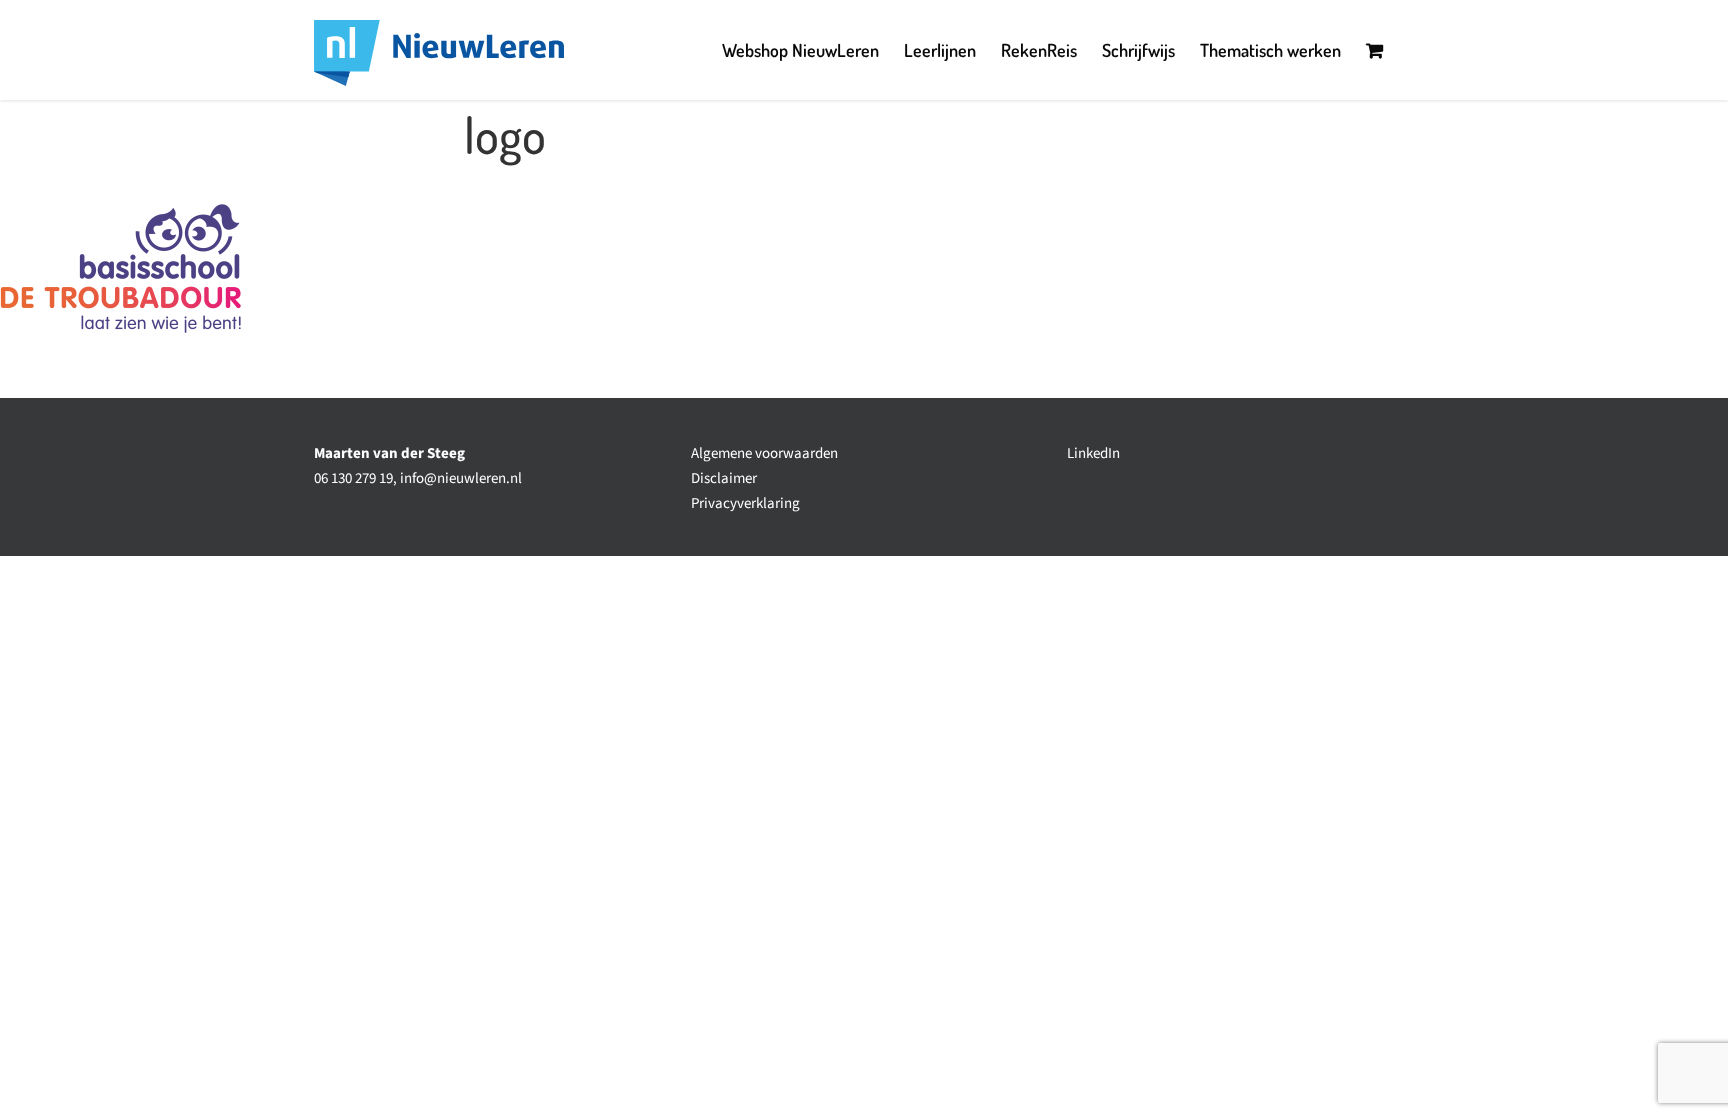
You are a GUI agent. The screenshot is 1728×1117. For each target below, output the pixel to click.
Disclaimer (724, 478)
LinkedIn (1093, 453)
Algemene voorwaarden (764, 453)
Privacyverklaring (745, 503)
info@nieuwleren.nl (461, 478)
